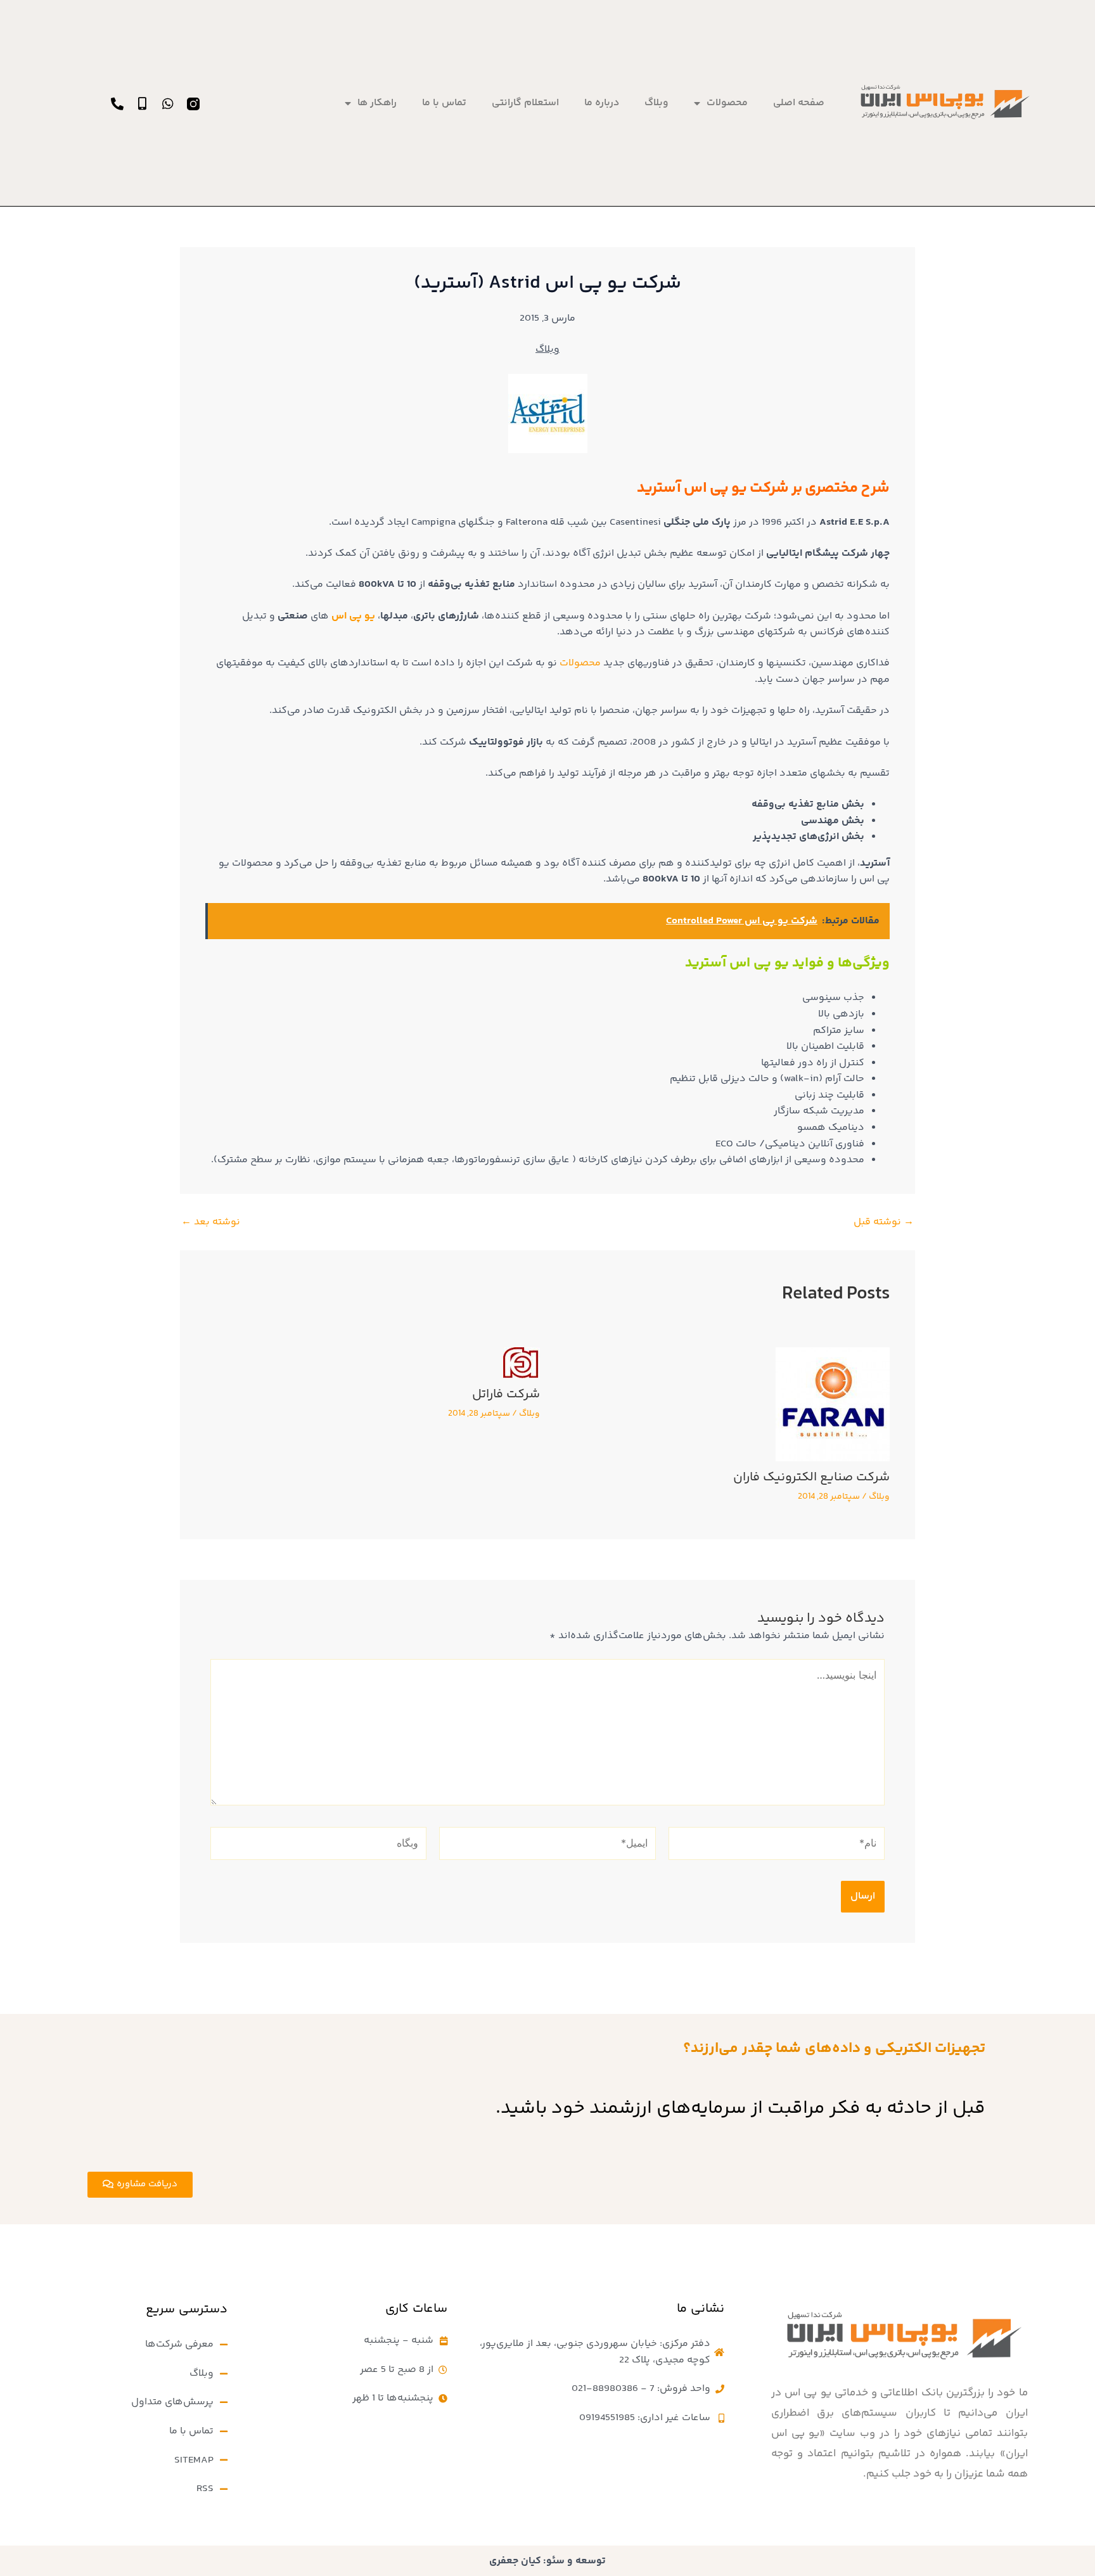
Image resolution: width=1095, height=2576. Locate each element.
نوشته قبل (884, 1222)
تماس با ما (444, 103)
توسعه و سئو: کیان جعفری (547, 2561)
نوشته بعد (211, 1222)
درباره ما (602, 103)
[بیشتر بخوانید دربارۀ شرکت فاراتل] (522, 1363)
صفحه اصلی (799, 103)
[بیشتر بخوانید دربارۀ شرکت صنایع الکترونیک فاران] (833, 1405)
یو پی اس (353, 616)
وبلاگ (656, 103)
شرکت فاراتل (506, 1394)
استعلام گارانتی (525, 103)
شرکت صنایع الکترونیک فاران (811, 1477)
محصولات (727, 103)
